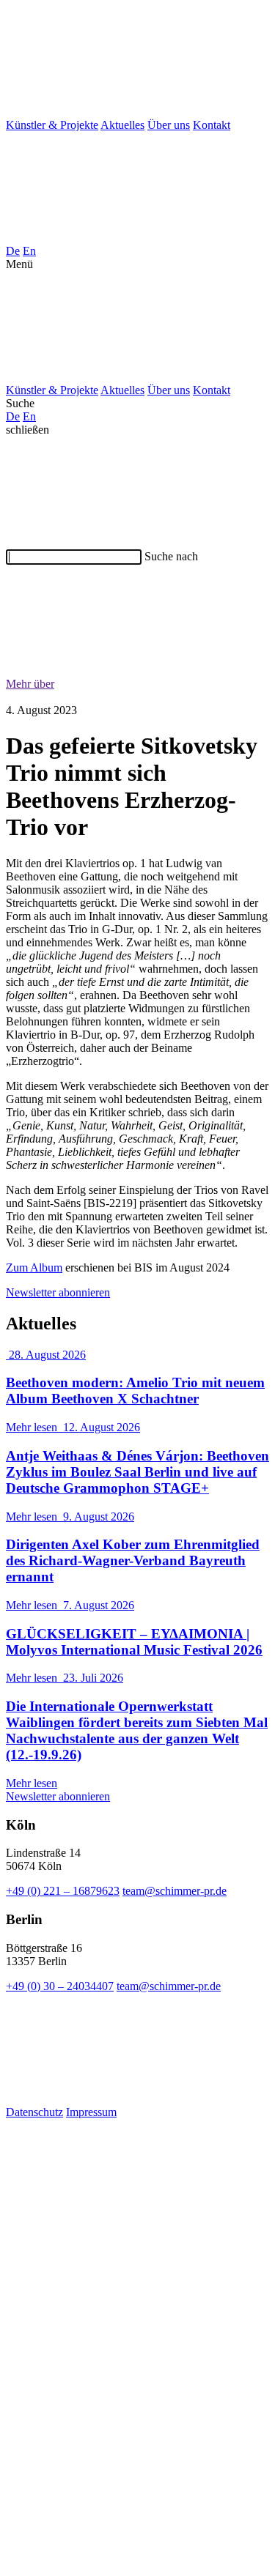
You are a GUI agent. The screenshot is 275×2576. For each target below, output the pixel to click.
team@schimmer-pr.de (175, 1891)
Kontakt (212, 125)
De (13, 251)
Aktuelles (122, 125)
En (29, 251)
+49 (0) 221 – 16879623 (63, 1891)
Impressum (91, 2112)
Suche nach (171, 556)
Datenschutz (34, 2112)
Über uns (169, 125)
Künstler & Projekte (52, 125)
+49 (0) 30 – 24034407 (60, 1986)
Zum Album (34, 1267)
